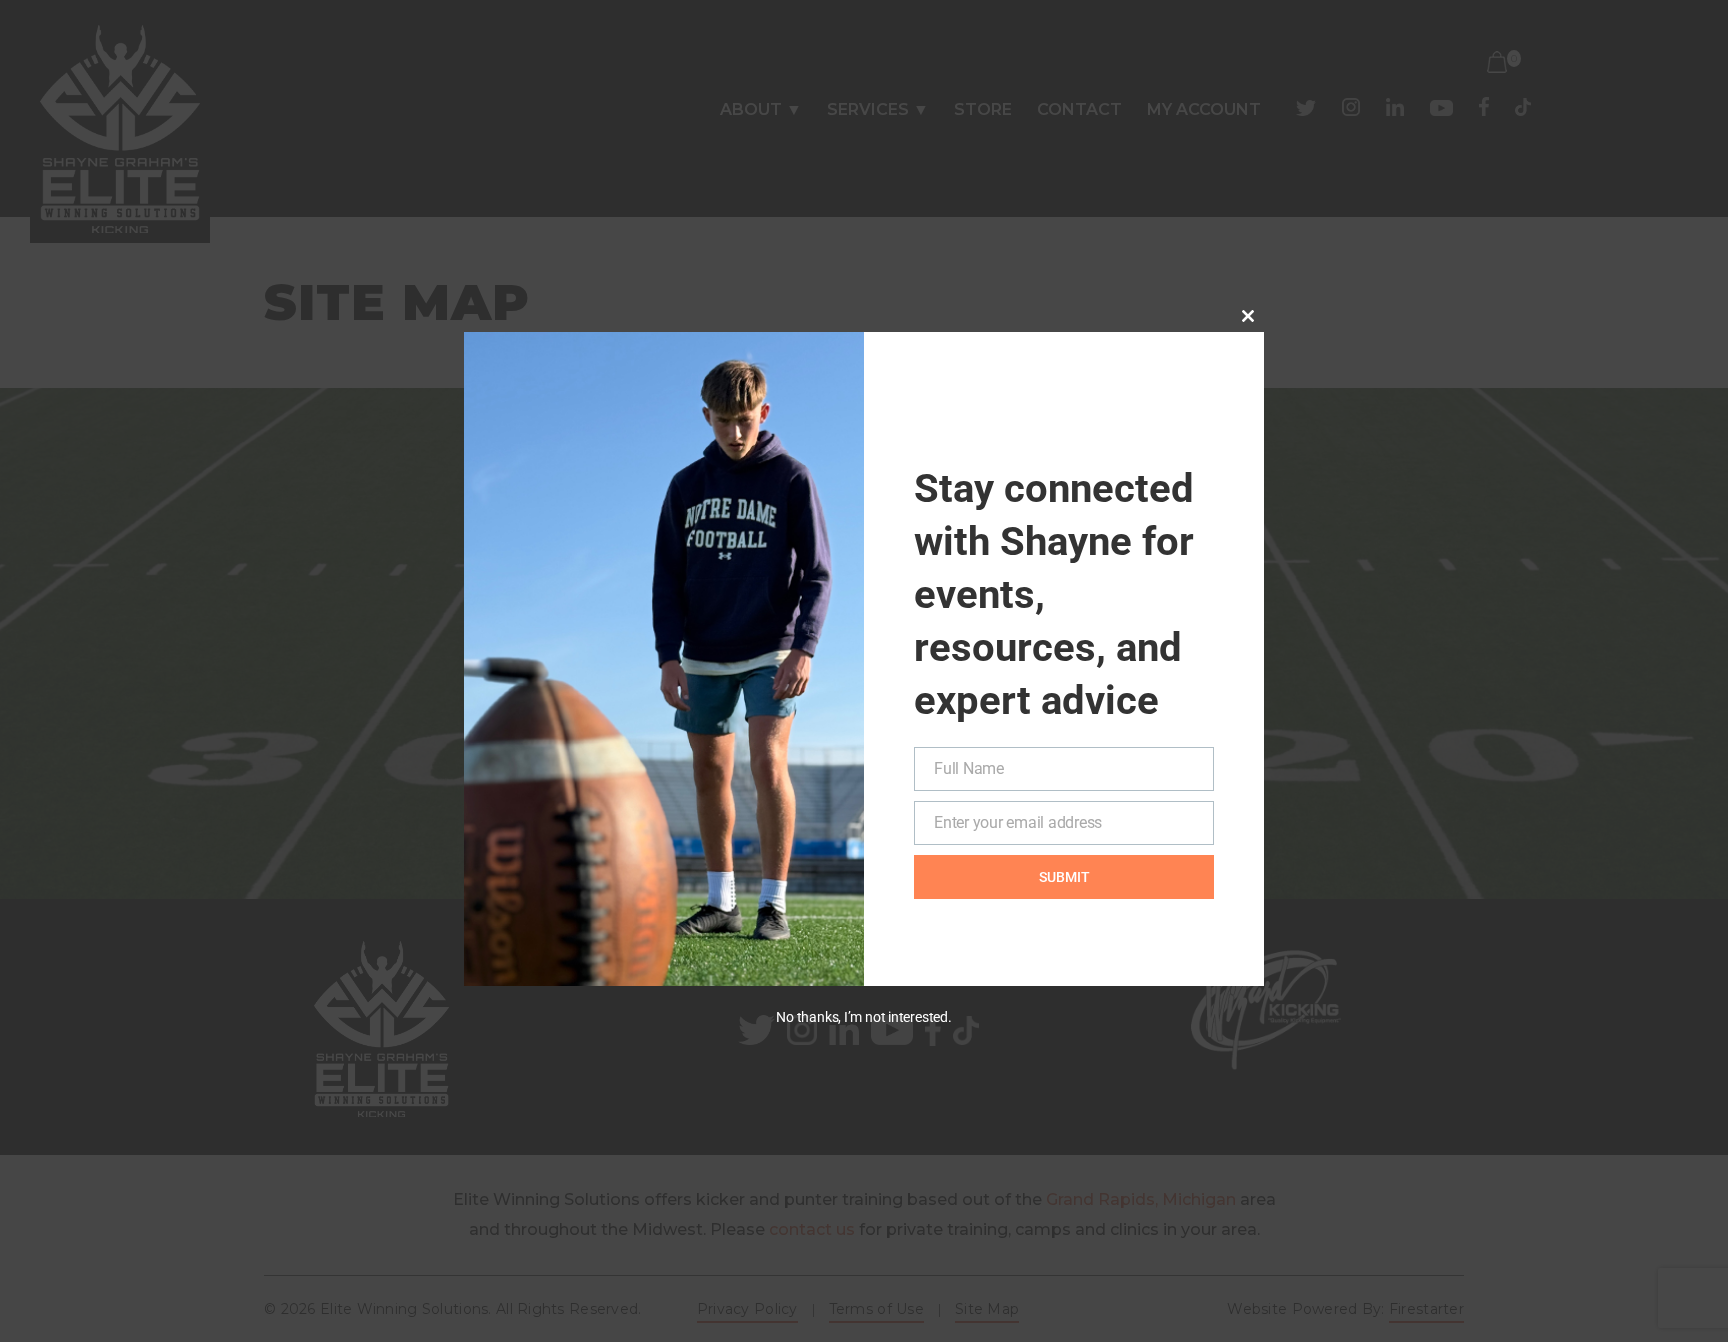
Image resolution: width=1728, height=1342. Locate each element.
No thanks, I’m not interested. (863, 1017)
